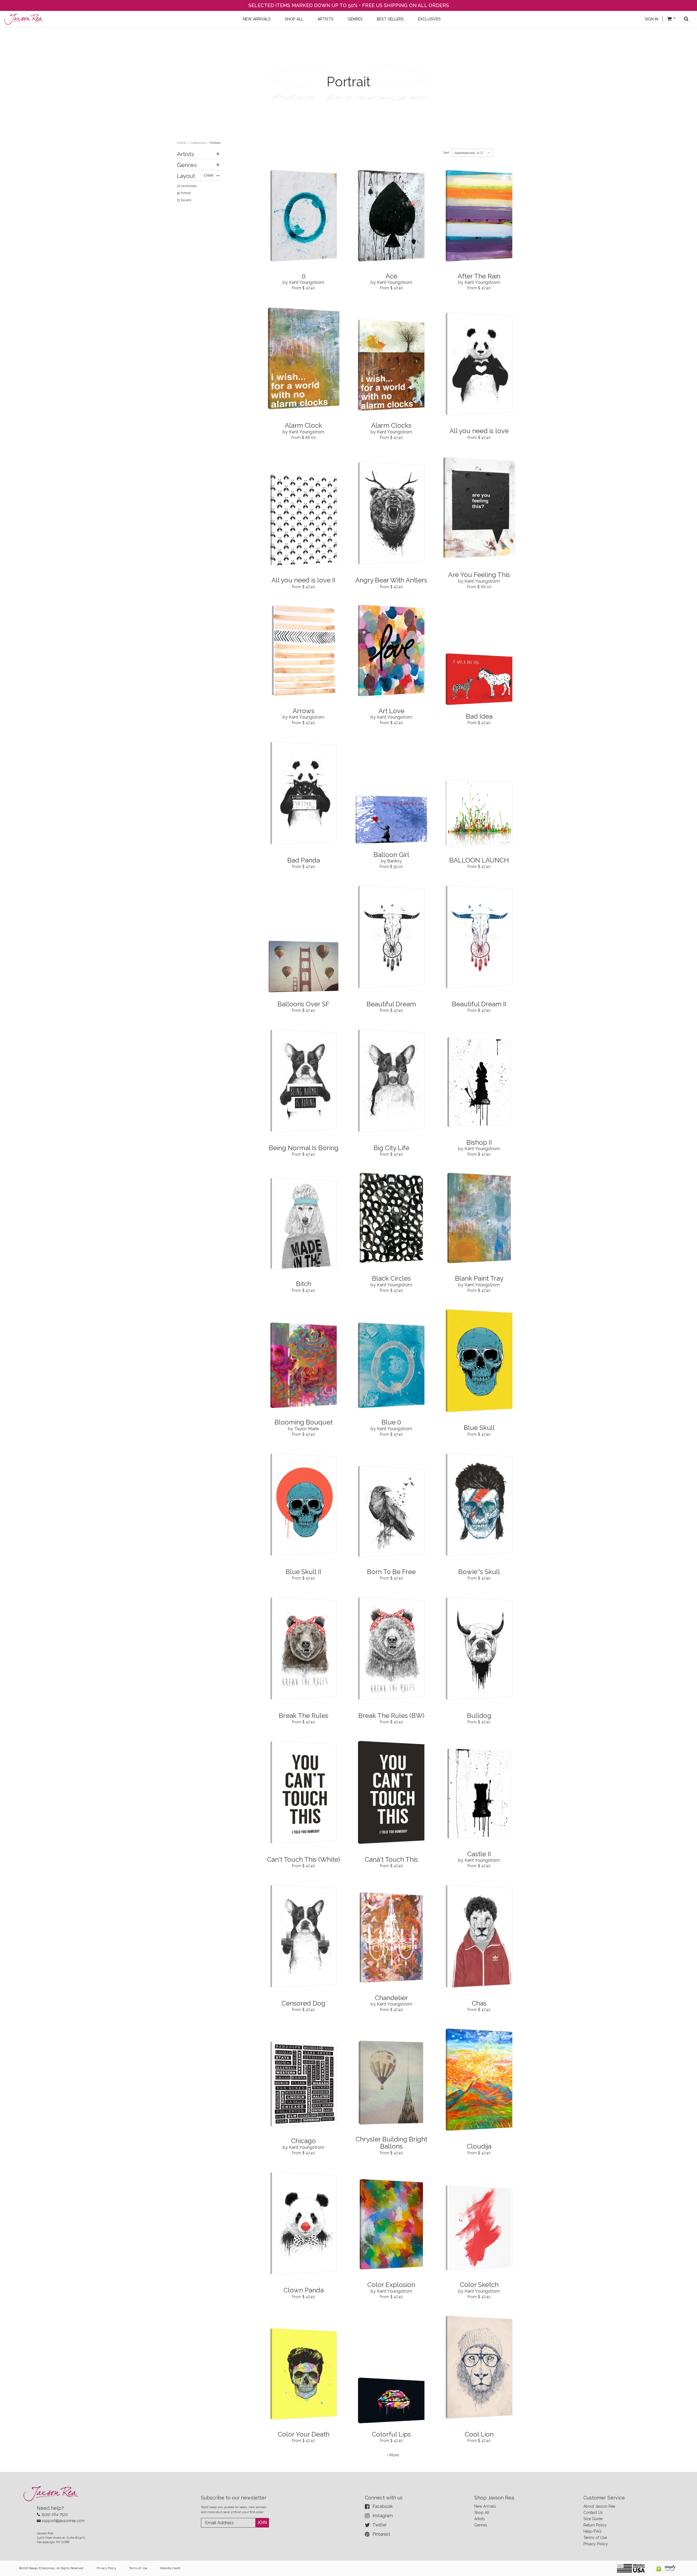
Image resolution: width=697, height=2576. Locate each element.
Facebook (383, 2506)
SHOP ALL (294, 19)
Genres (481, 2525)
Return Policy (595, 2525)
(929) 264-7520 (55, 2514)
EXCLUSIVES (429, 19)
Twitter (380, 2525)
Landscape (189, 186)
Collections (198, 143)
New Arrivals (485, 2506)
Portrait (186, 193)
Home (181, 143)
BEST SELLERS (390, 19)
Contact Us (593, 2513)
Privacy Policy (596, 2544)
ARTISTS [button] (325, 19)
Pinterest (381, 2534)
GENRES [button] (355, 19)
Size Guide (593, 2519)
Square (186, 200)
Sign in (652, 19)
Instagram (383, 2516)
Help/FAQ (592, 2531)
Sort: (447, 153)
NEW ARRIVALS (257, 19)
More (394, 2455)
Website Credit (170, 2568)
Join (262, 2522)
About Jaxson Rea (599, 2506)
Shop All (482, 2513)
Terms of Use (595, 2538)
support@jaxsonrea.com (63, 2521)
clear (209, 175)
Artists (480, 2519)
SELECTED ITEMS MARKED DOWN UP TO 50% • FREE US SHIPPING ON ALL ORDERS (349, 5)
